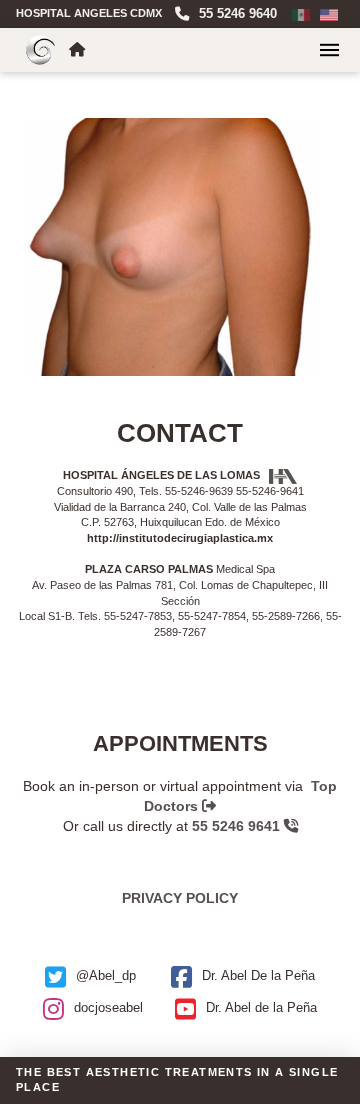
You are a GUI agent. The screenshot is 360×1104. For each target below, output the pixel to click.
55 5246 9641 (238, 826)
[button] (329, 50)
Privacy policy (180, 898)
